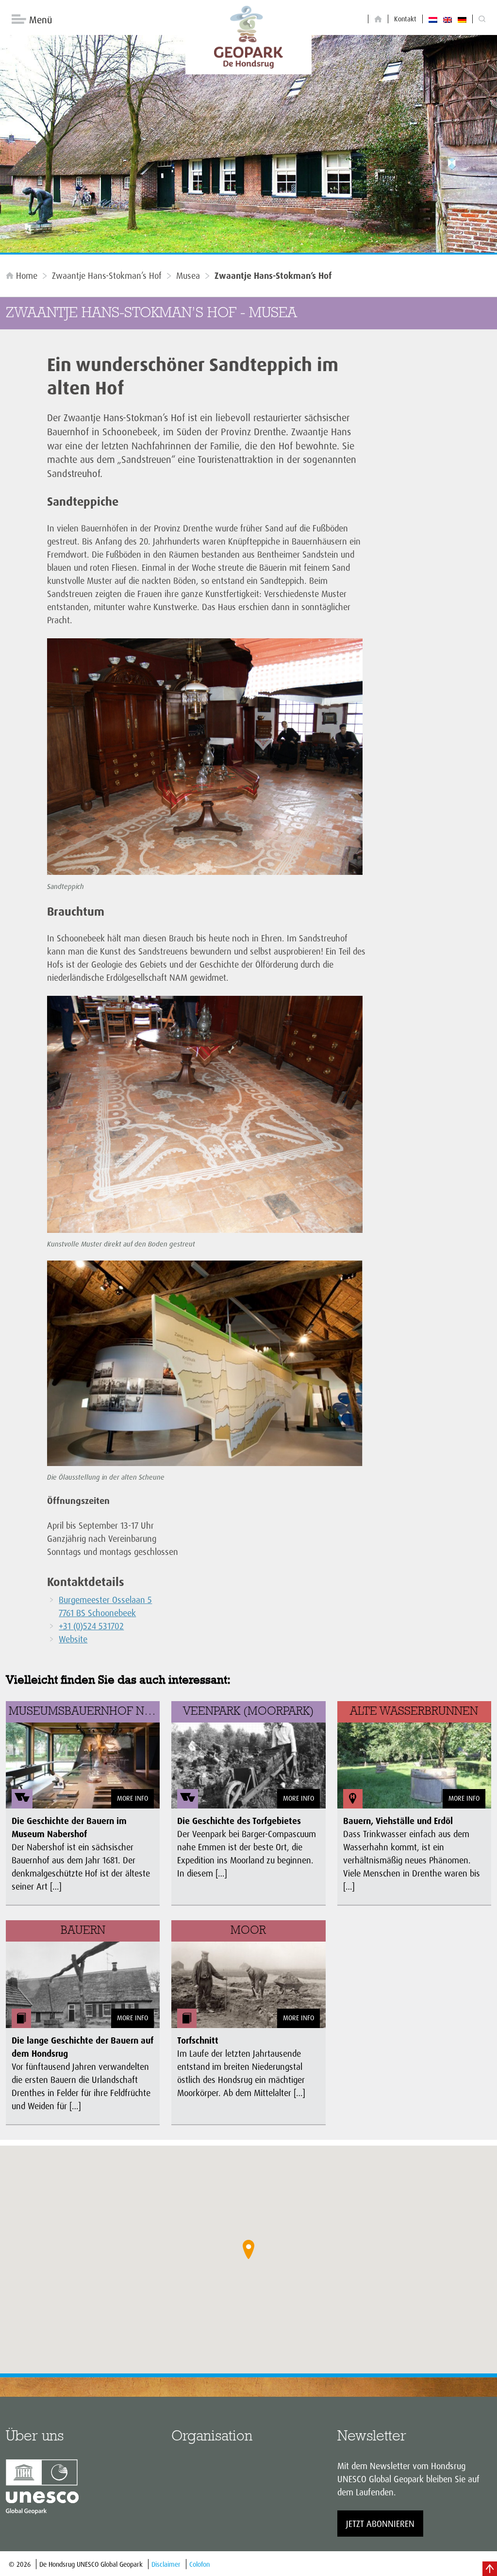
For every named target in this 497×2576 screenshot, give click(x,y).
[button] (248, 2250)
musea (188, 275)
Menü (41, 20)
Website (73, 1639)
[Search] (482, 19)
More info (133, 1798)
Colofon (199, 2564)
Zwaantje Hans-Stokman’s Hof (107, 275)
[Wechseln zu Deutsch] (462, 19)
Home (27, 275)
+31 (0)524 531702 (91, 1626)
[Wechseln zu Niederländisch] (433, 19)
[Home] (378, 19)
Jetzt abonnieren (380, 2524)
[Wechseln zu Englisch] (447, 19)
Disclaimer (166, 2564)
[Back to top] (490, 2569)
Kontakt (405, 19)
